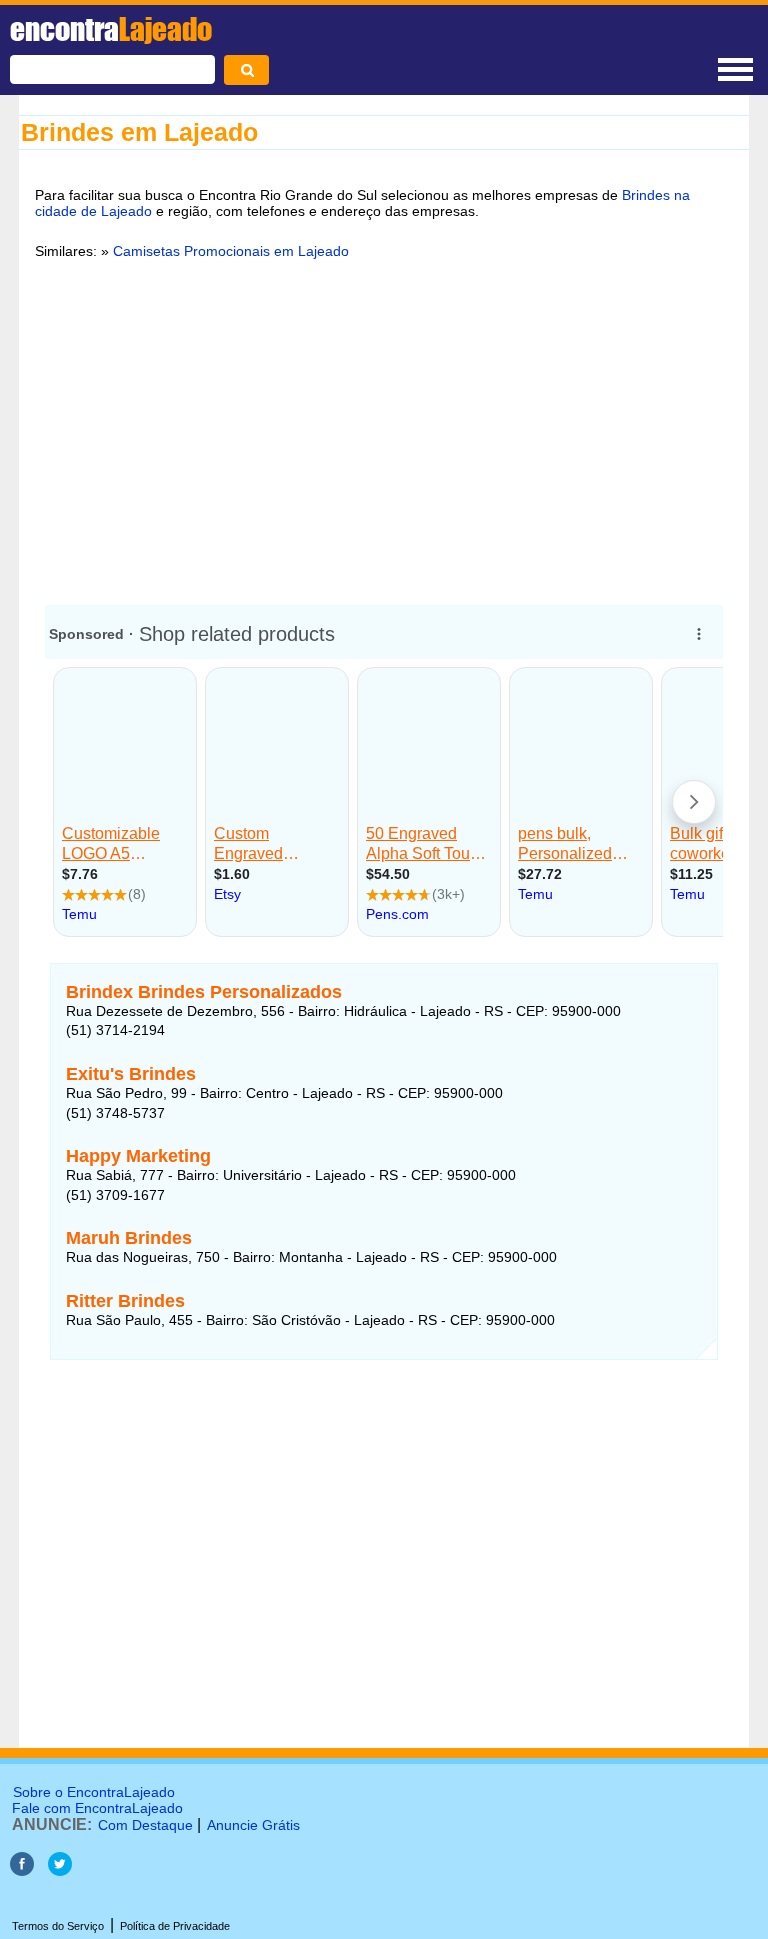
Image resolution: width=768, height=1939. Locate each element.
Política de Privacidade (175, 1926)
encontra (111, 29)
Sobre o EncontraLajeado (94, 1792)
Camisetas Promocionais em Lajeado (231, 251)
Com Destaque (145, 1825)
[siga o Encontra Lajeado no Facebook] (24, 1870)
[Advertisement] (384, 429)
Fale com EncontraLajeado (97, 1808)
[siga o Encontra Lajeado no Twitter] (60, 1870)
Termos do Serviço (58, 1926)
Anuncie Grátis (253, 1825)
